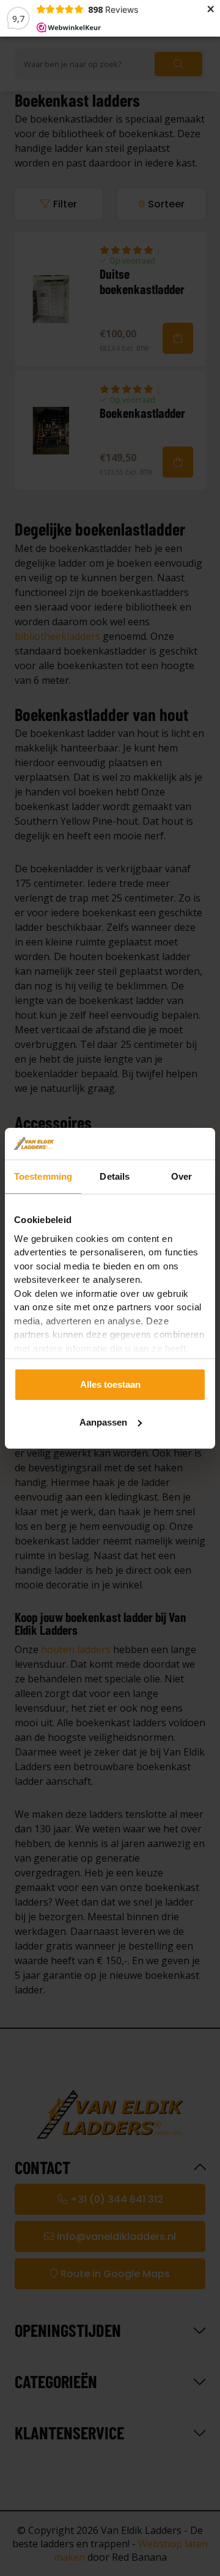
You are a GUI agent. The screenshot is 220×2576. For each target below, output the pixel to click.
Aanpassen (103, 1422)
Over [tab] (182, 1176)
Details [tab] (115, 1176)
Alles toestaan (110, 1384)
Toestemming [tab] (43, 1176)
